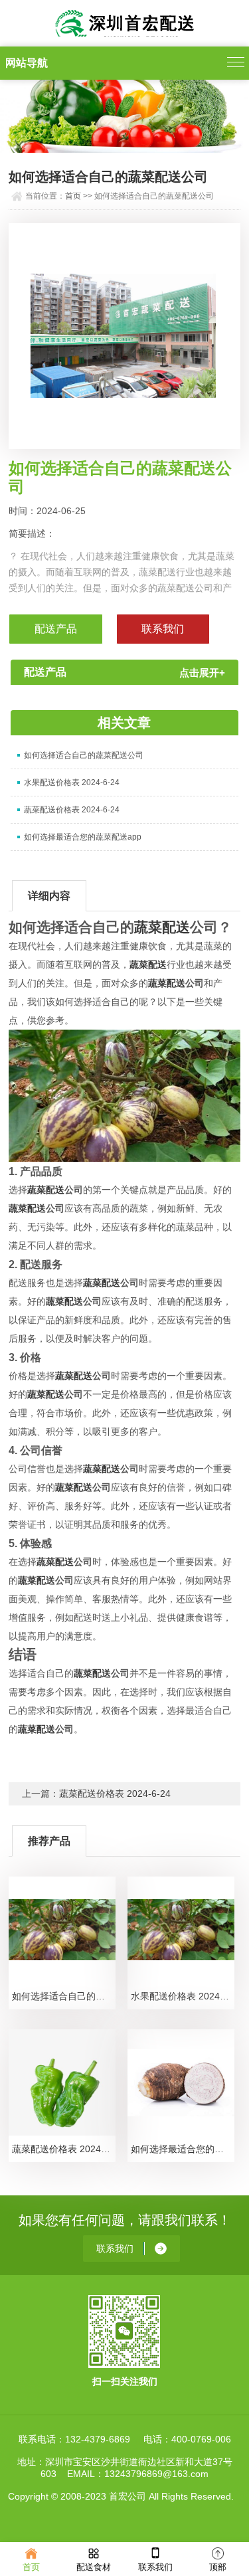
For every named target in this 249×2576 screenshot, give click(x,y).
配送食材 (94, 2567)
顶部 (218, 2567)
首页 (73, 196)
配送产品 (56, 629)
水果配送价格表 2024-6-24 (72, 782)
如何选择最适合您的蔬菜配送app (83, 837)
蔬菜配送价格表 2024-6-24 (72, 810)
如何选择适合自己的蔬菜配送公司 (84, 755)
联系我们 (155, 2567)
